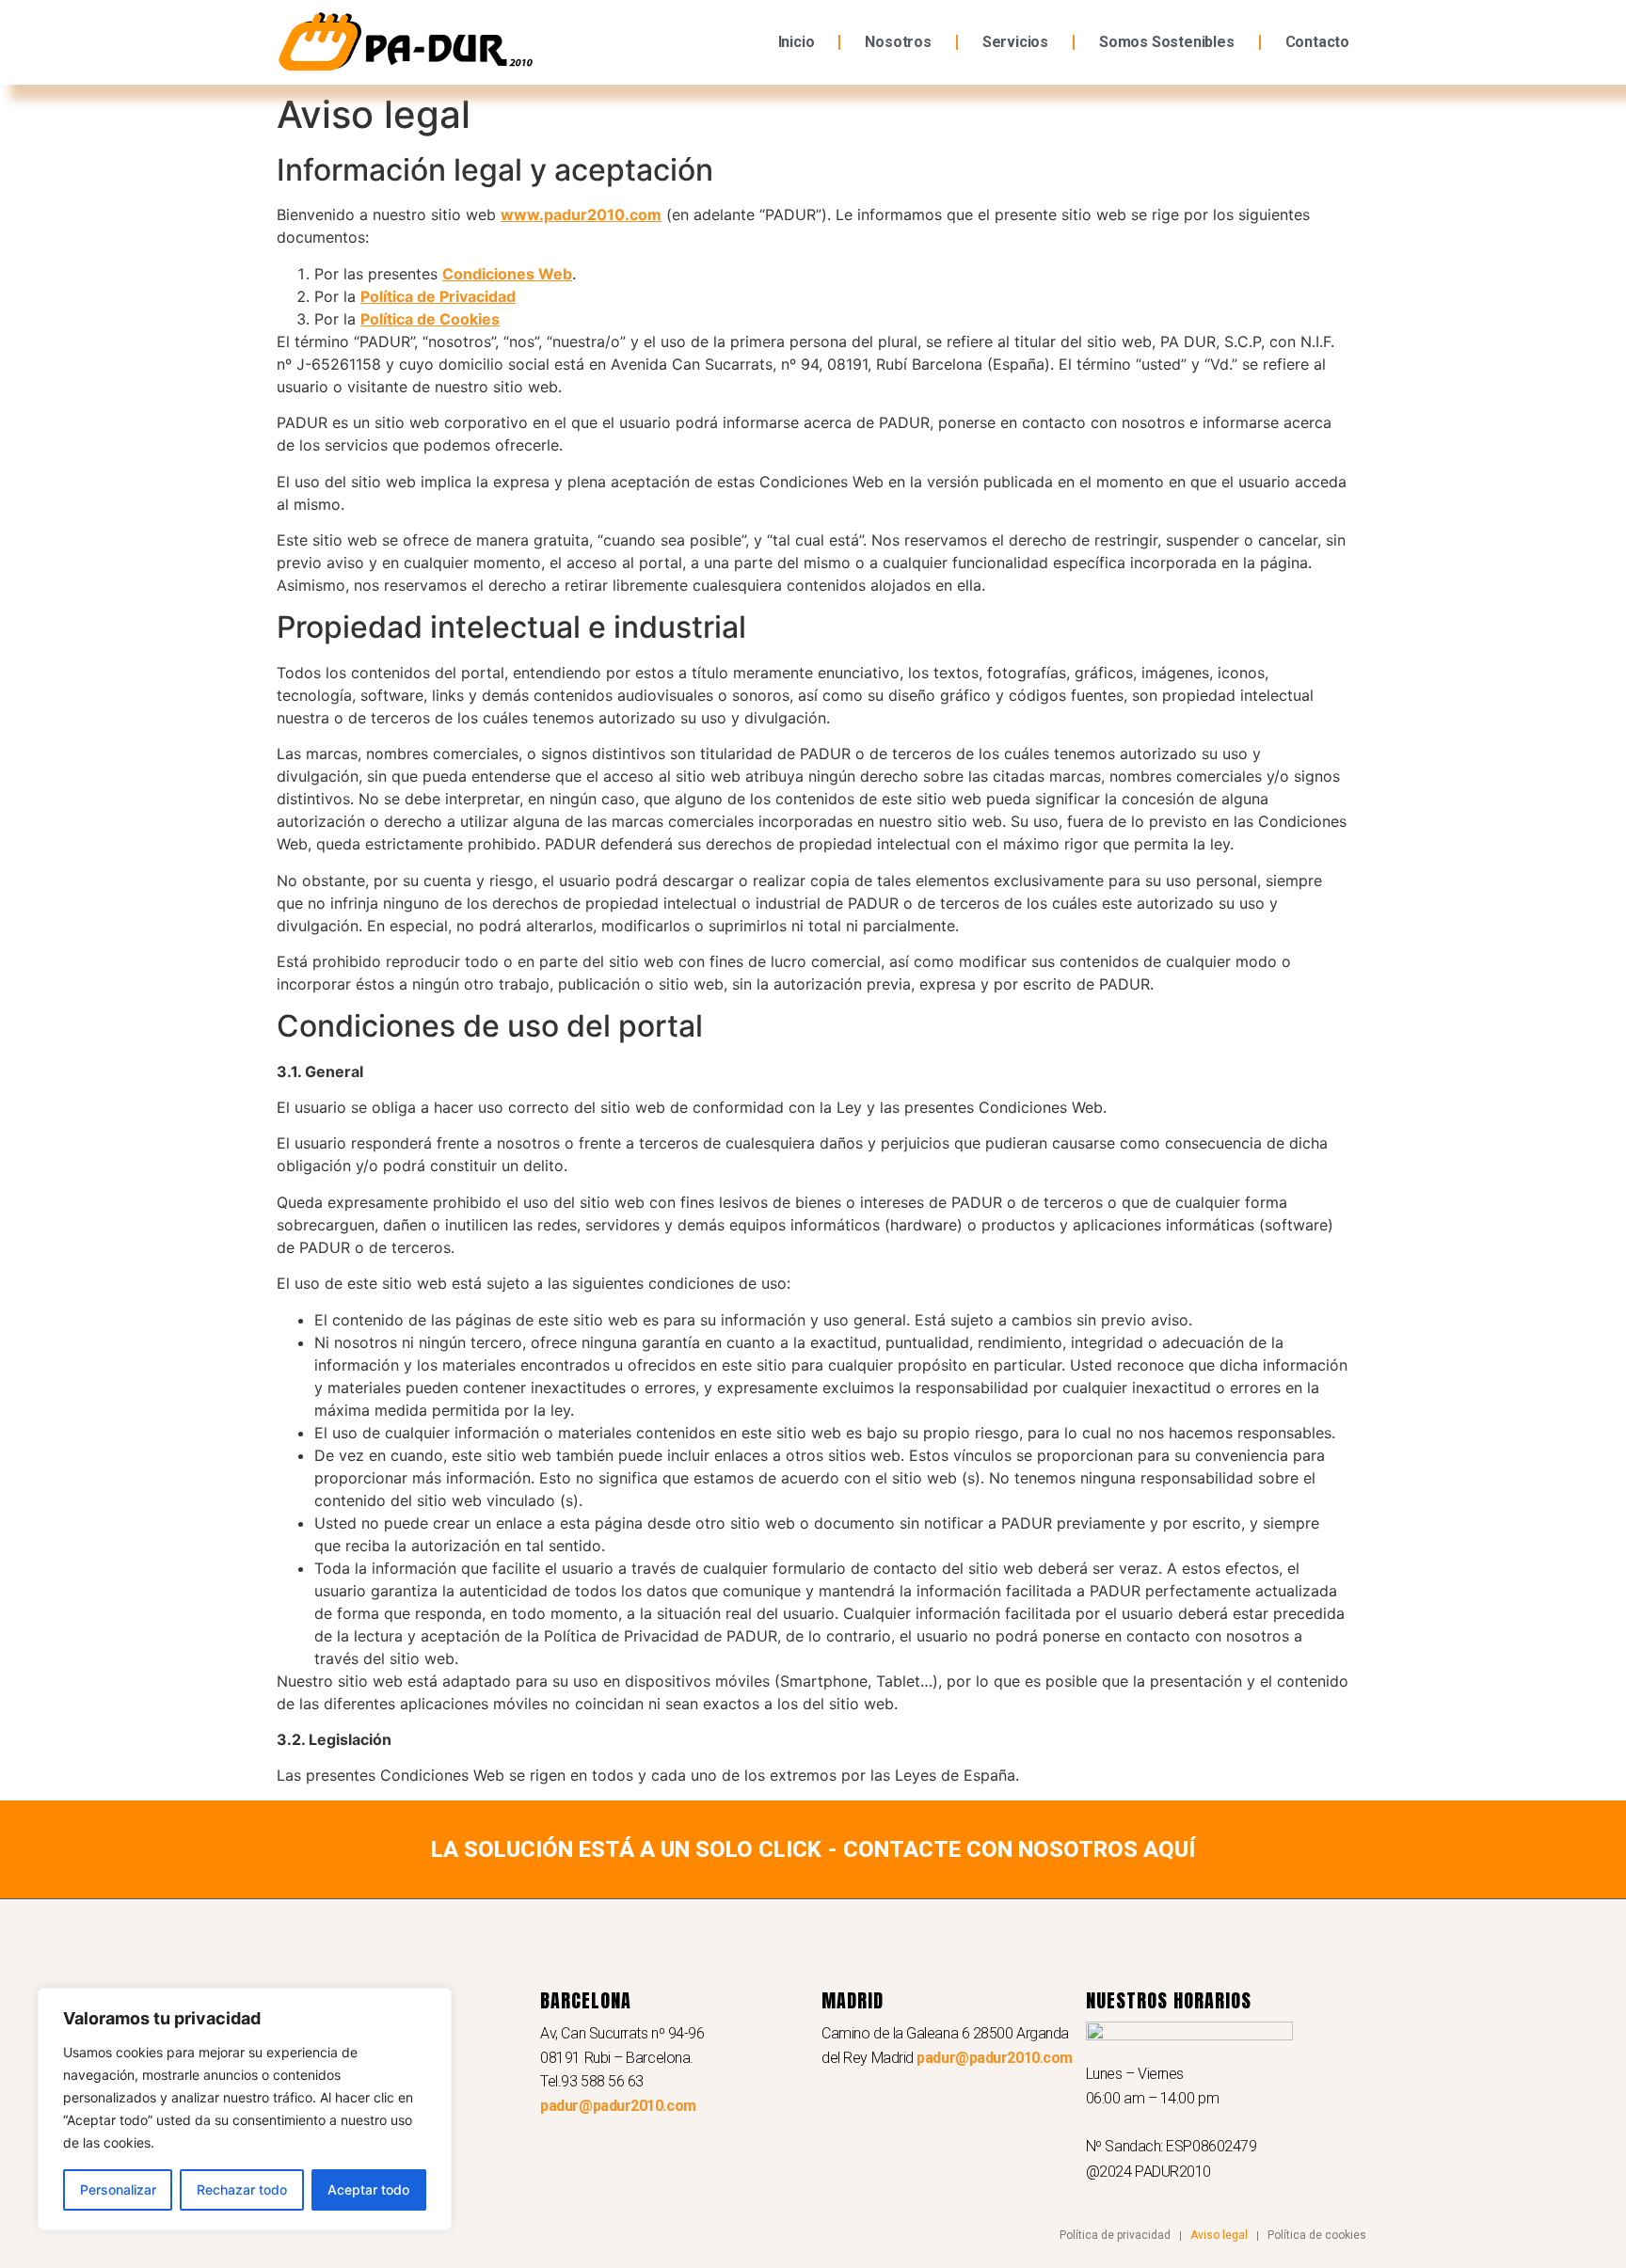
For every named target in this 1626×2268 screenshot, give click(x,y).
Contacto (1317, 42)
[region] (245, 2109)
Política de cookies (1317, 2235)
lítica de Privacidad (447, 296)
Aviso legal (1219, 2235)
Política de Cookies (430, 319)
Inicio (797, 42)
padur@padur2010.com (618, 2106)
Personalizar (118, 2189)
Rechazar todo (242, 2189)
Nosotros (898, 42)
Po (370, 296)
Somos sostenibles (1167, 42)
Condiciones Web (507, 274)
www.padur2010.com (581, 214)
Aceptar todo (368, 2189)
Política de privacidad (1115, 2235)
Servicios (1015, 42)
